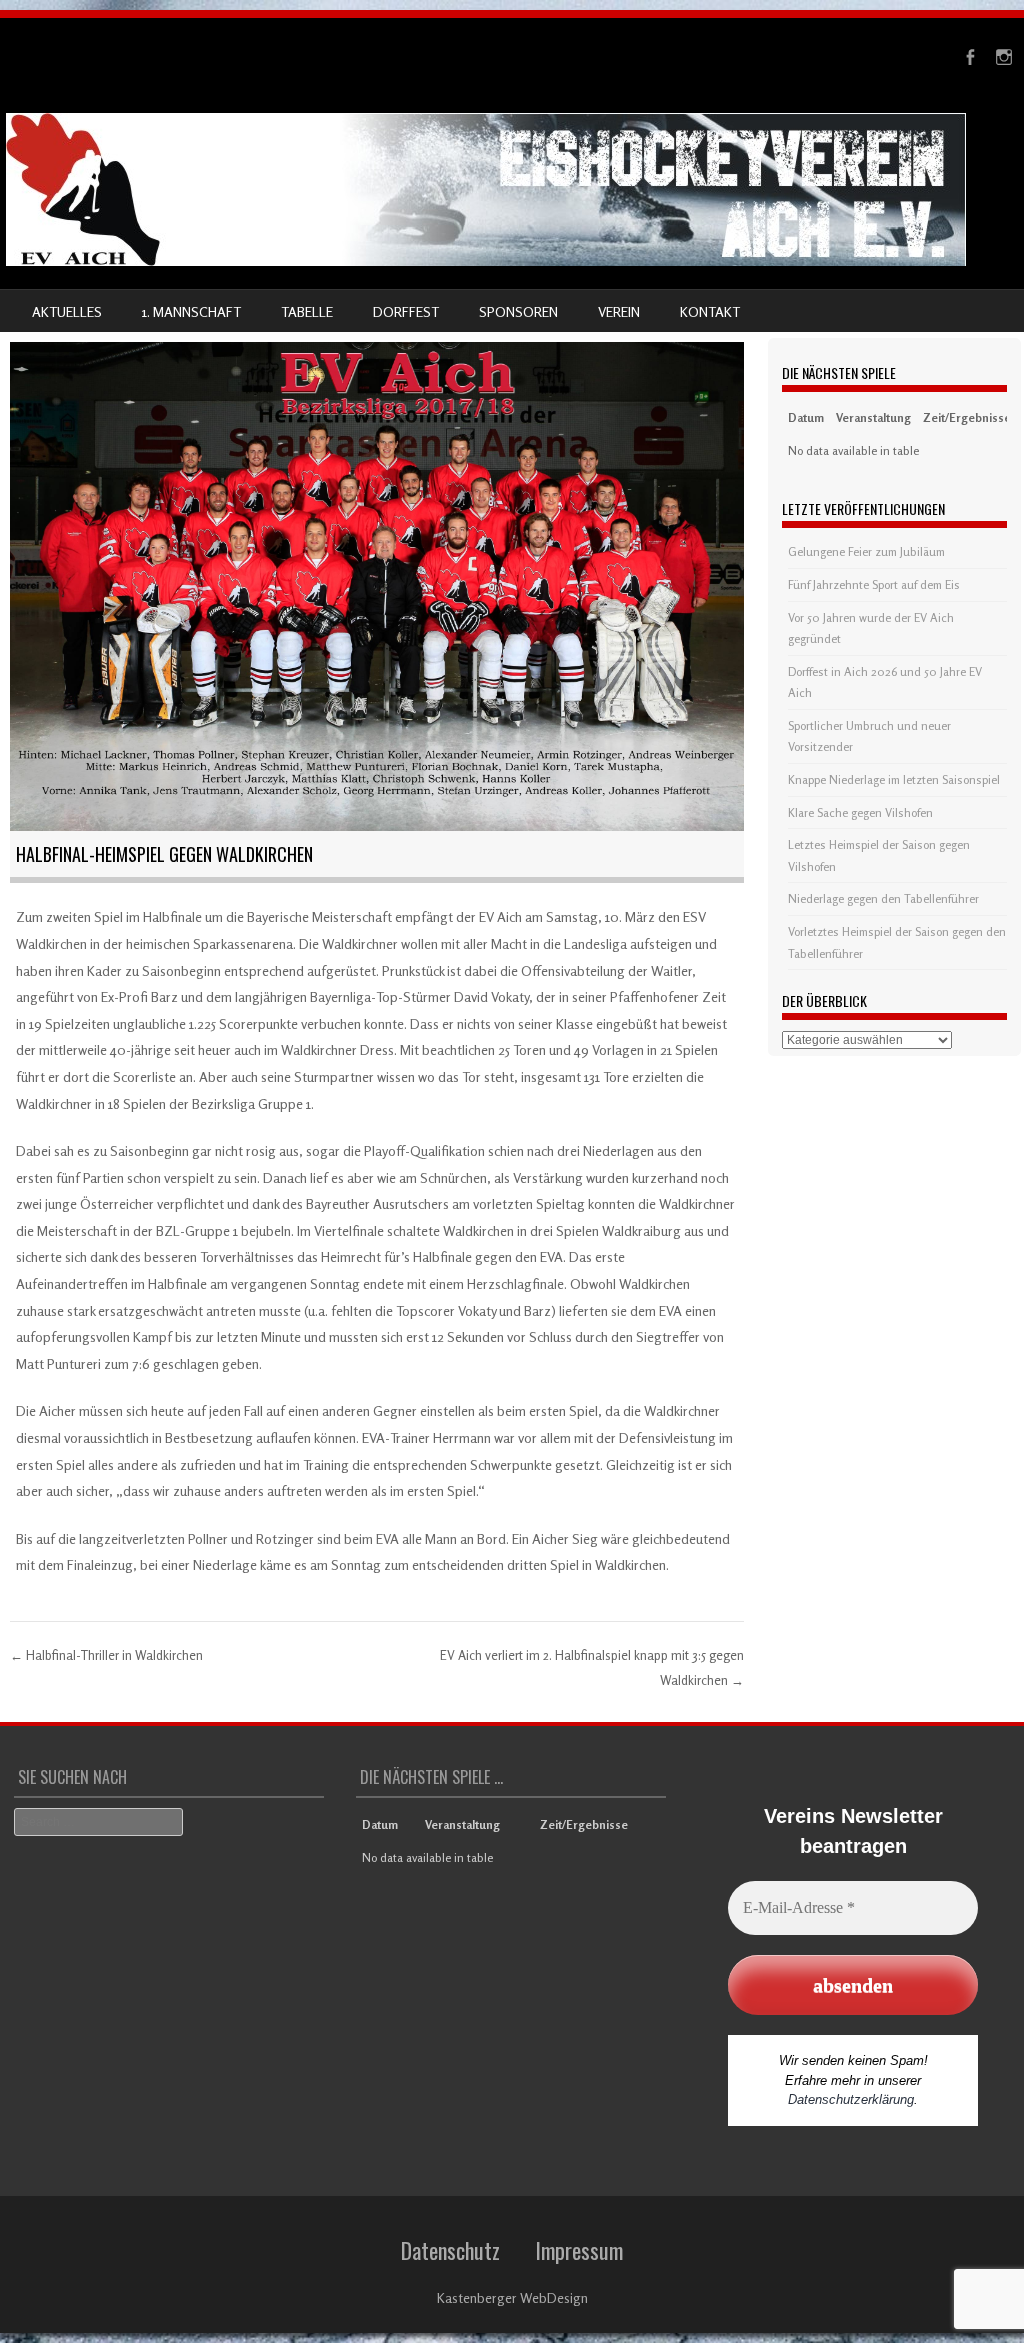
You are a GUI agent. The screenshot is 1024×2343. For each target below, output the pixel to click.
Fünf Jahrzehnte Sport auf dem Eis (874, 584)
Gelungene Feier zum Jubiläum (866, 551)
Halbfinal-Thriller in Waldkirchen (106, 1655)
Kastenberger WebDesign (512, 2297)
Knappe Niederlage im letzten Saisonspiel (894, 779)
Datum (806, 417)
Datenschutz (450, 2250)
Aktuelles (67, 311)
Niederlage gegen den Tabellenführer (883, 898)
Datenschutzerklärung (851, 2099)
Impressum (579, 2250)
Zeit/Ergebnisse (967, 417)
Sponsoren (518, 311)
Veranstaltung (873, 417)
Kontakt (710, 311)
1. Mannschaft (191, 311)
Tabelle (307, 311)
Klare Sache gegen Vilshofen (860, 812)
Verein (619, 311)
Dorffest (406, 311)
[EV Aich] (486, 260)
